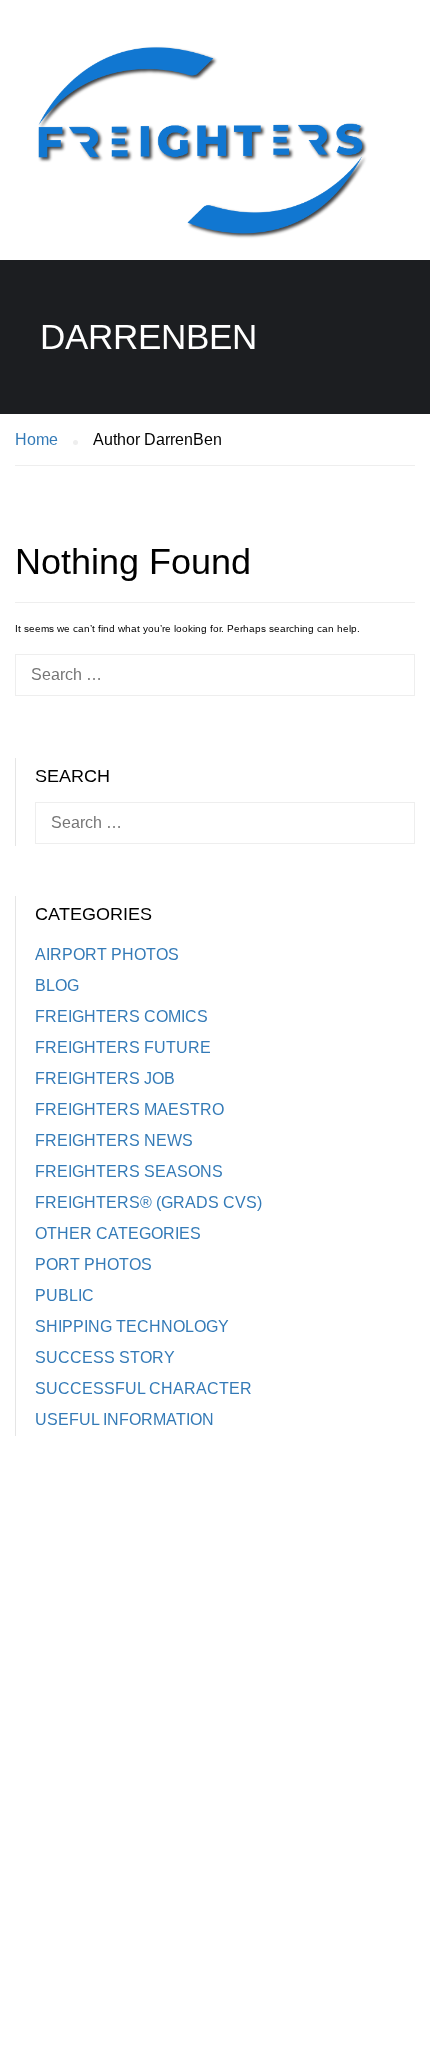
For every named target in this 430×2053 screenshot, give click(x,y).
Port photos (93, 1264)
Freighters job (105, 1078)
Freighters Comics (121, 1016)
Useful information (124, 1419)
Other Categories (118, 1233)
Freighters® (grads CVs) (148, 1202)
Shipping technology (132, 1326)
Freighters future (123, 1047)
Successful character (143, 1388)
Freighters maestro (129, 1109)
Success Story (105, 1357)
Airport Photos (107, 954)
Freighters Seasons (129, 1171)
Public (64, 1295)
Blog (57, 985)
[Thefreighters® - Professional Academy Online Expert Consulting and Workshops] (200, 150)
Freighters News (114, 1140)
